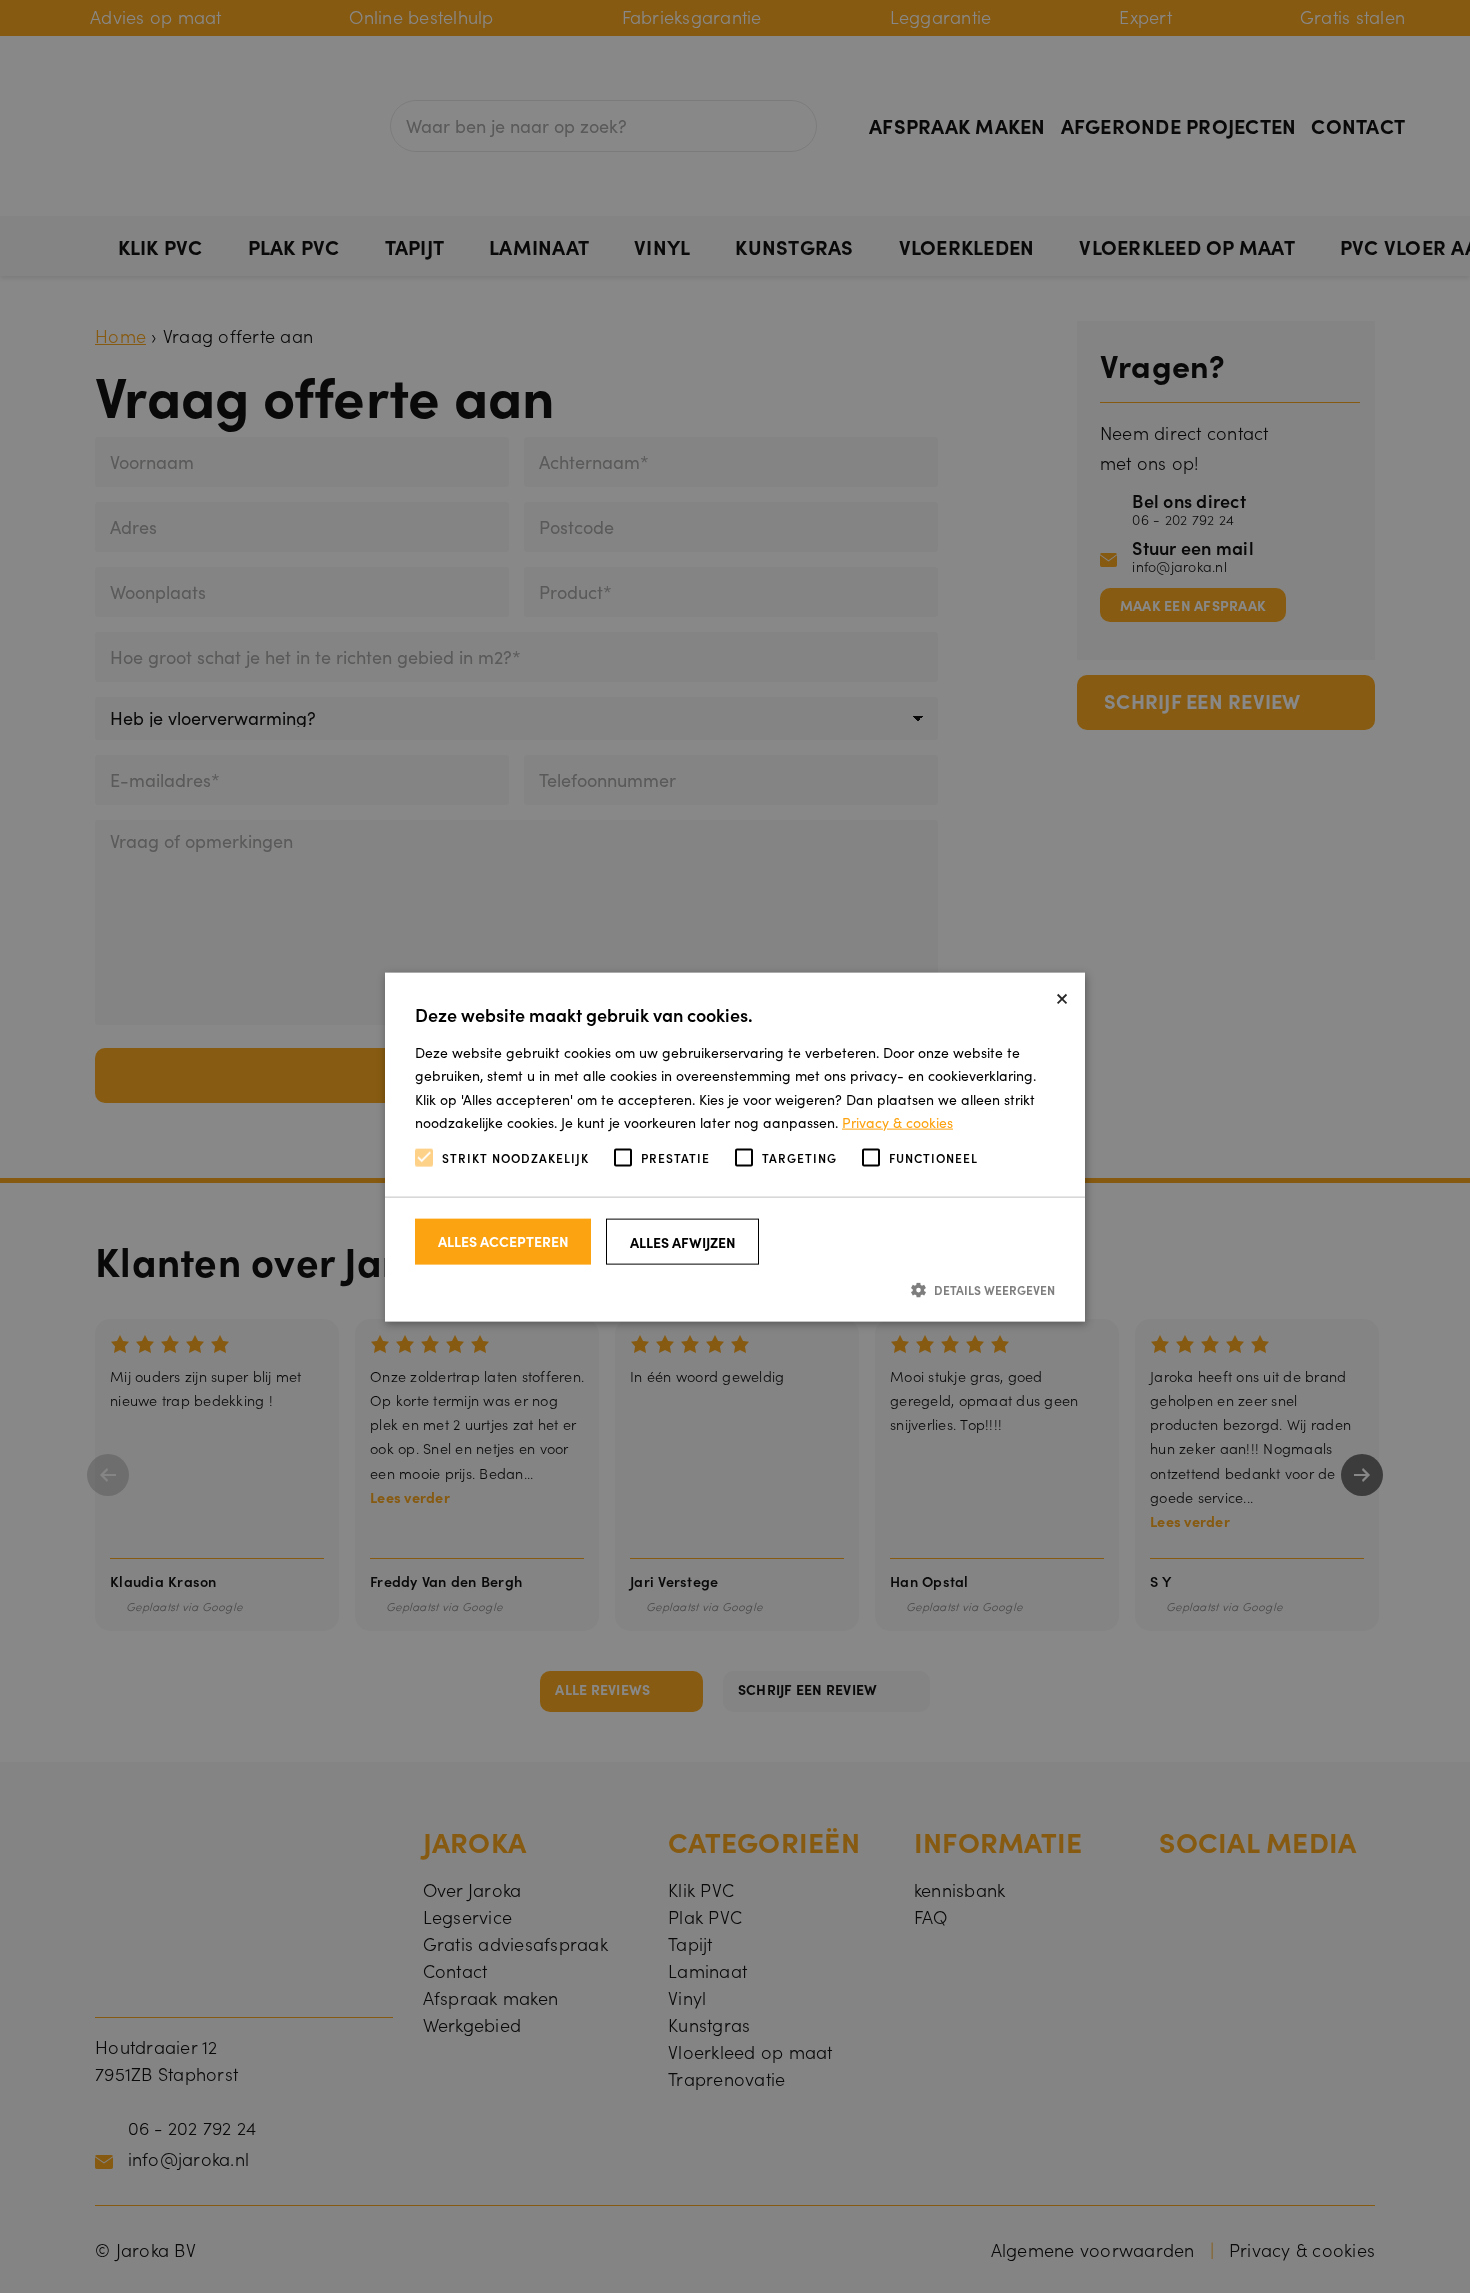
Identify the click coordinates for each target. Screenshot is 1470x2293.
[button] (735, 1288)
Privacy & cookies (897, 1121)
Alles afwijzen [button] (683, 1241)
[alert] (735, 1146)
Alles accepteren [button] (503, 1240)
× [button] (1062, 994)
